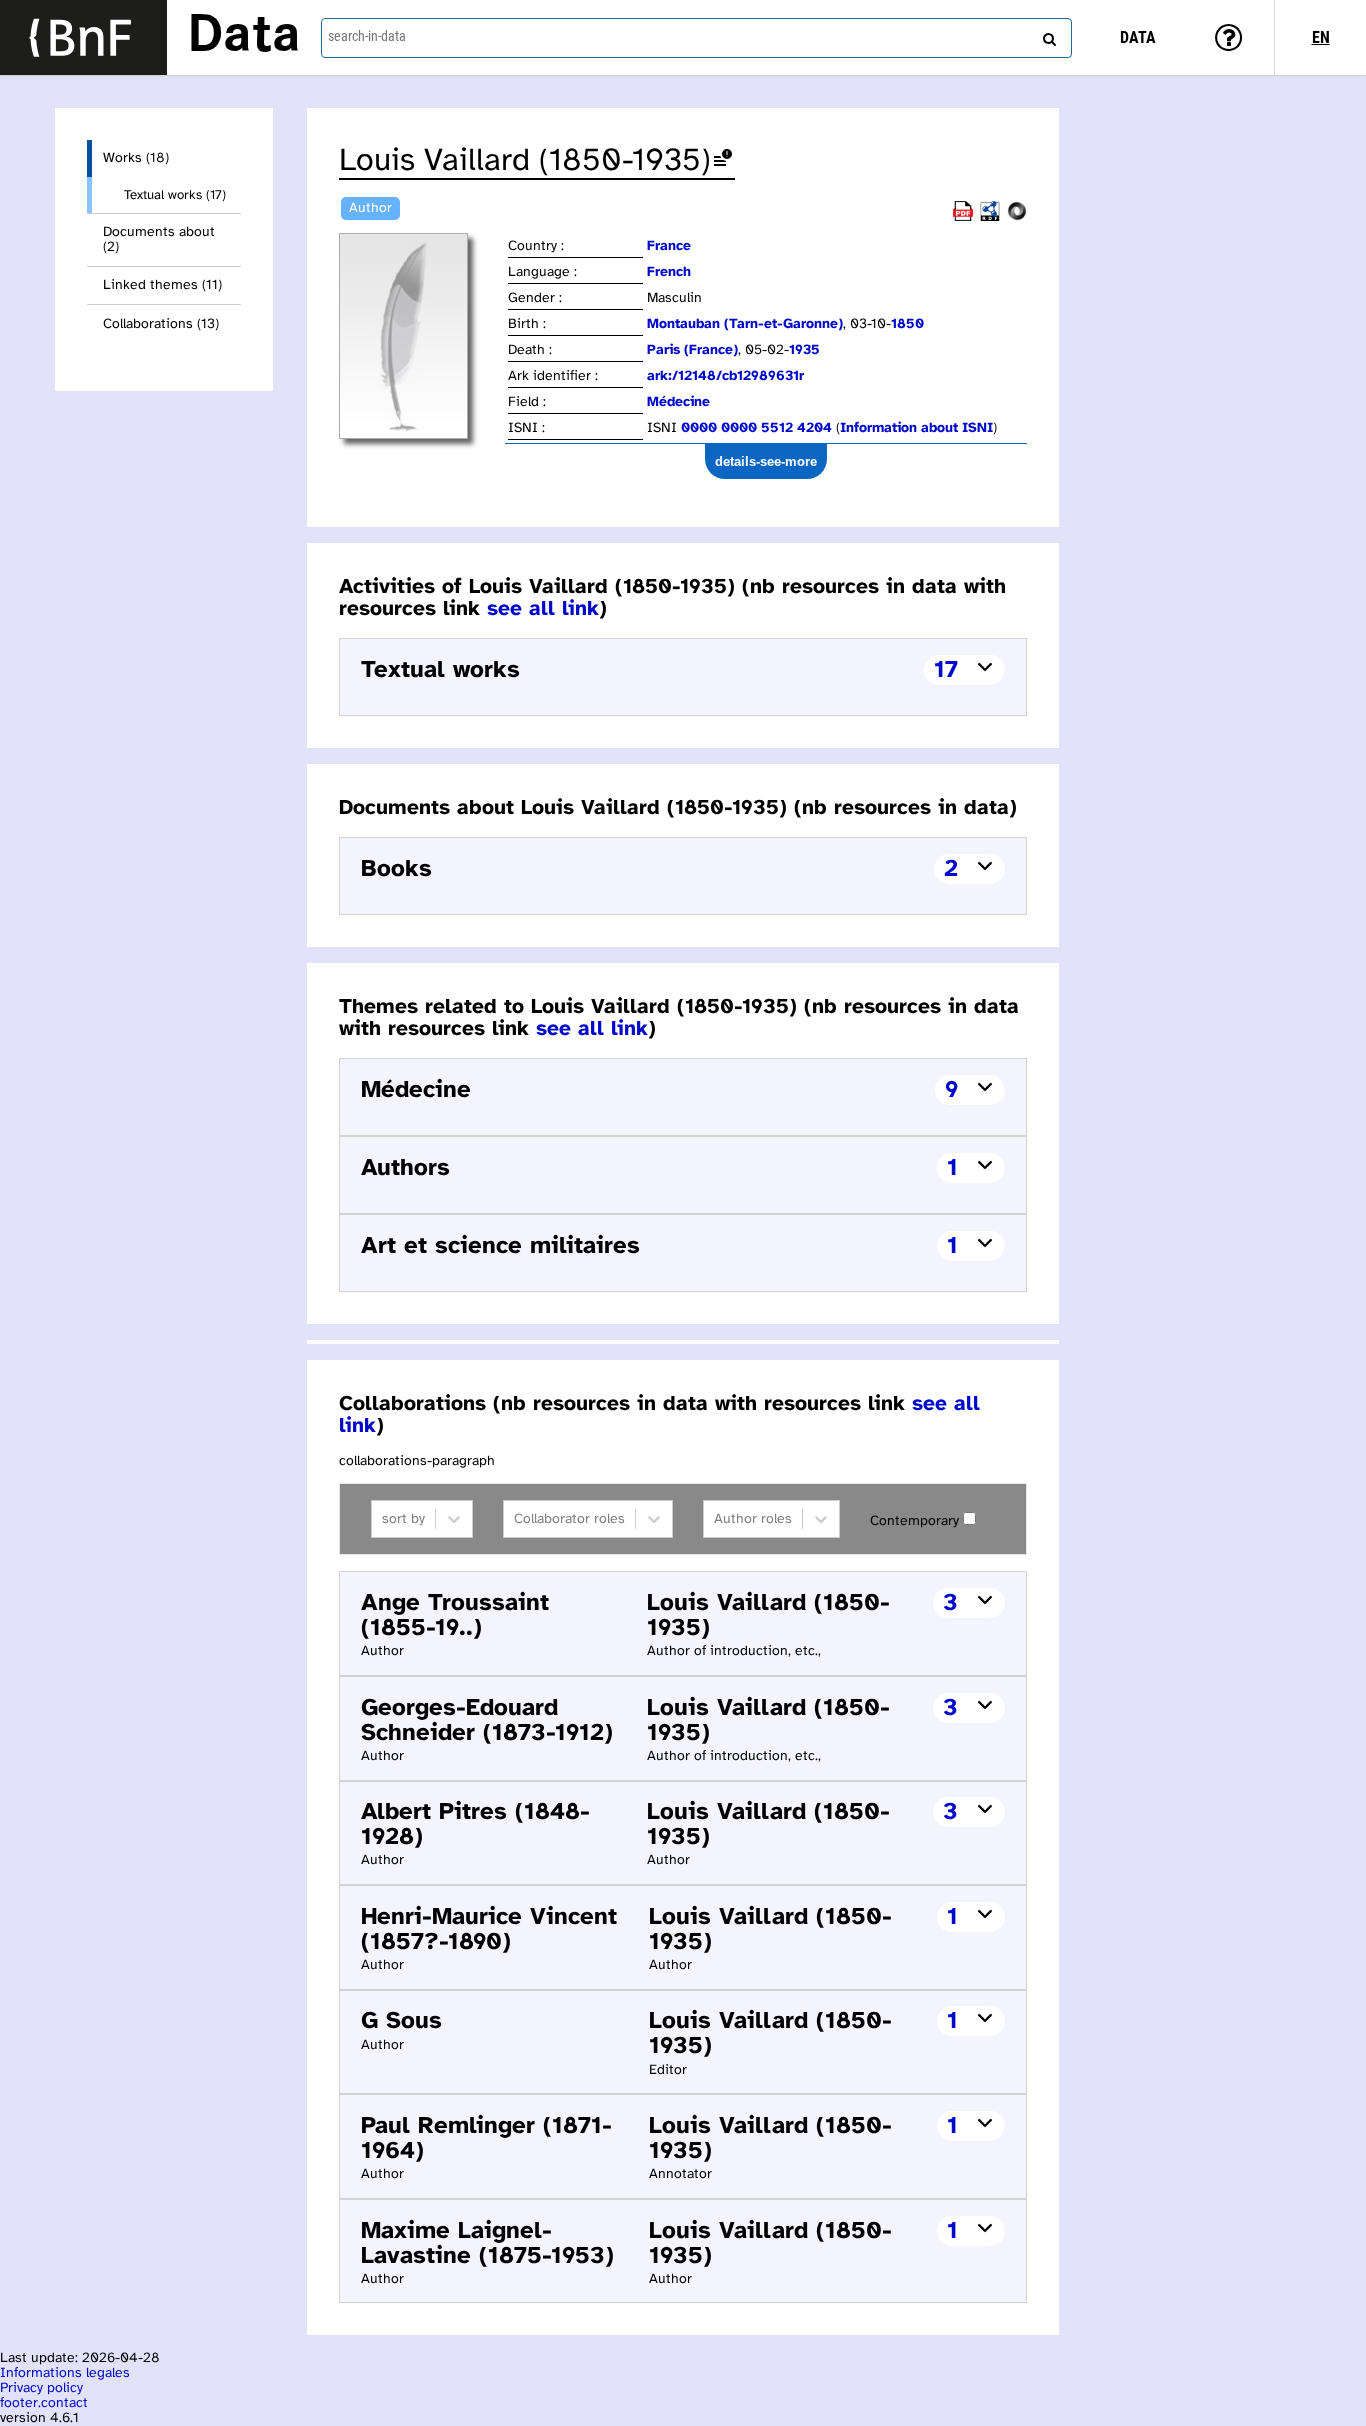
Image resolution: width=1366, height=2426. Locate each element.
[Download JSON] (1017, 217)
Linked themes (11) (162, 285)
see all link (543, 609)
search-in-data (367, 36)
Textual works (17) (175, 195)
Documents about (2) (159, 240)
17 (946, 670)
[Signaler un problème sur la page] (723, 161)
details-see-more (766, 461)
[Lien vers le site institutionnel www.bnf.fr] (83, 37)
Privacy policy (41, 2388)
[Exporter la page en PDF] (963, 217)
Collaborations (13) (161, 324)
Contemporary (914, 1521)
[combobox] (696, 38)
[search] (1047, 35)
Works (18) (136, 158)
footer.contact (44, 2403)
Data (244, 37)
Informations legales (65, 2373)
